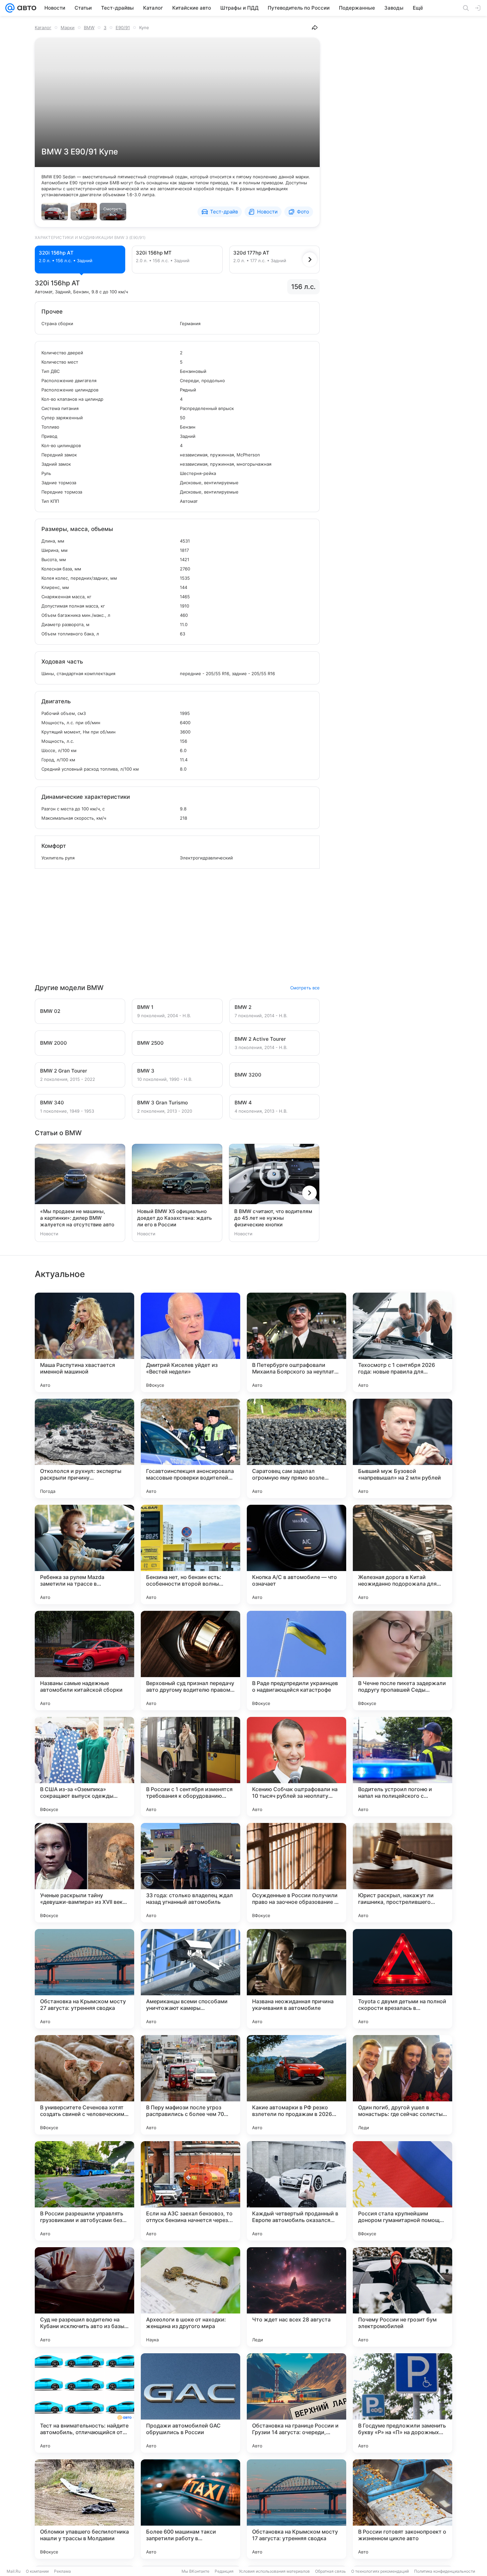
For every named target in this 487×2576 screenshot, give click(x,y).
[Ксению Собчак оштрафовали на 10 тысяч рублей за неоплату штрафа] (297, 1767)
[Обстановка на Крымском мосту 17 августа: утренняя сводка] (297, 2509)
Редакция (224, 2571)
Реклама (62, 2571)
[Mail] (10, 8)
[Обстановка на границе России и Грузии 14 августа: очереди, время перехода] (297, 2403)
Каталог (43, 28)
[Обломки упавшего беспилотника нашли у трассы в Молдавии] (84, 2509)
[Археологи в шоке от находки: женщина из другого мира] (190, 2297)
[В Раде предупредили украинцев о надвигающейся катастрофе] (297, 1661)
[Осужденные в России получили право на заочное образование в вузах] (297, 1873)
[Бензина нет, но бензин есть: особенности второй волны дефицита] (190, 1554)
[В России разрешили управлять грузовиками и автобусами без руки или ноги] (84, 2191)
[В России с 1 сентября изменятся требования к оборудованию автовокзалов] (190, 1767)
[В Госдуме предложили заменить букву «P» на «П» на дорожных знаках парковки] (403, 2403)
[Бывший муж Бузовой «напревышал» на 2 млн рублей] (403, 1448)
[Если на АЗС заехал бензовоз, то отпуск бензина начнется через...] (190, 2191)
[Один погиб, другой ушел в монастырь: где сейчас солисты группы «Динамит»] (403, 2085)
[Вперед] (310, 260)
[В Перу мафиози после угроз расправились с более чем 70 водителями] (190, 2085)
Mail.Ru (14, 2571)
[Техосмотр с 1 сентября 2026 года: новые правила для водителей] (403, 1342)
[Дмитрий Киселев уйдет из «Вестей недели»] (190, 1342)
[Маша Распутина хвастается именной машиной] (84, 1342)
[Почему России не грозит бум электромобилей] (403, 2297)
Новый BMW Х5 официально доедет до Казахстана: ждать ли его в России (174, 1218)
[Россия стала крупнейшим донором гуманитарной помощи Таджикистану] (403, 2191)
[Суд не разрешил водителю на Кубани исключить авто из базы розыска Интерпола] (84, 2297)
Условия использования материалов (274, 2571)
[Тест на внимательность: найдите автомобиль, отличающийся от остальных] (84, 2403)
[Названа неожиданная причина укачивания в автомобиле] (297, 1979)
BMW (89, 28)
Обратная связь (330, 2571)
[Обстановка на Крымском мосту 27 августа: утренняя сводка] (84, 1979)
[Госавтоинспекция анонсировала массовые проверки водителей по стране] (190, 1448)
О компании (37, 2571)
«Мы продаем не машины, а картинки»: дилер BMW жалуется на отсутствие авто (77, 1218)
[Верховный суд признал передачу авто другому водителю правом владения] (190, 1661)
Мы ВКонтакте (195, 2571)
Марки (68, 28)
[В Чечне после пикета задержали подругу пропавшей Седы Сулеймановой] (403, 1661)
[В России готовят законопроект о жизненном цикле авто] (403, 2509)
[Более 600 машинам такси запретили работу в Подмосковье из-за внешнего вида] (190, 2509)
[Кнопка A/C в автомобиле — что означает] (297, 1554)
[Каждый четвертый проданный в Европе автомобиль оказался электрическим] (297, 2191)
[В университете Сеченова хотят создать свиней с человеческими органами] (84, 2085)
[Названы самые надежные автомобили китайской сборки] (84, 1661)
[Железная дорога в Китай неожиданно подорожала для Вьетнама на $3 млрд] (403, 1554)
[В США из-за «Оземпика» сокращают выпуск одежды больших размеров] (84, 1767)
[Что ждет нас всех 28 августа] (297, 2297)
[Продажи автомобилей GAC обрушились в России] (190, 2403)
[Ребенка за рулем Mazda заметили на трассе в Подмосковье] (84, 1554)
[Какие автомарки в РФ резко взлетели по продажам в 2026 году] (297, 2085)
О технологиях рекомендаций (380, 2571)
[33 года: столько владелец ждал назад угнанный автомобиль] (190, 1873)
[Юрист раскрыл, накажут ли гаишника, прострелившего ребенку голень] (403, 1873)
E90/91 (123, 28)
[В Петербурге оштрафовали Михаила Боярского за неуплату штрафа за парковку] (297, 1342)
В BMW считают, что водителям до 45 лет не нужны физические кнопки (273, 1218)
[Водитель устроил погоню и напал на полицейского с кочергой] (403, 1767)
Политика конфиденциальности (445, 2571)
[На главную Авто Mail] (26, 8)
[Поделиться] (315, 28)
